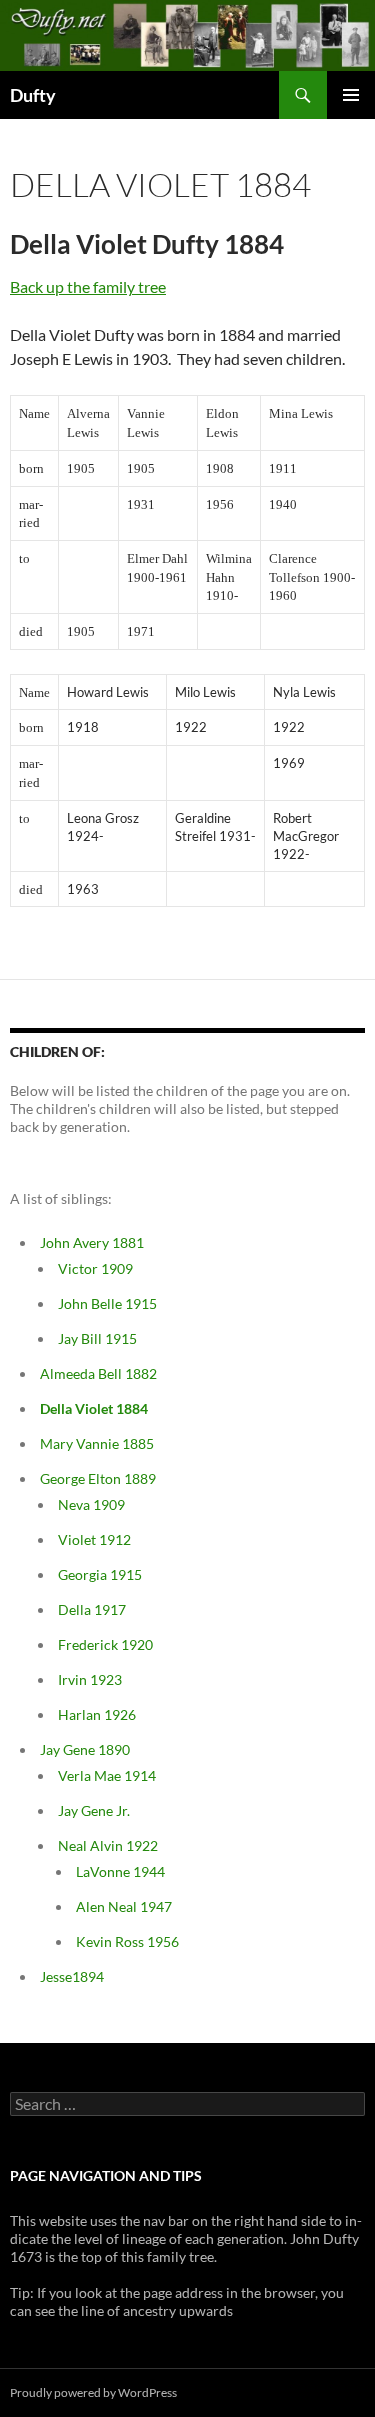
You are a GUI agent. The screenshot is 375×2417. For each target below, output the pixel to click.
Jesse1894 (72, 1976)
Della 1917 (92, 1609)
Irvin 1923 (90, 1679)
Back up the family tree (88, 286)
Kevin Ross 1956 (127, 1941)
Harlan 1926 (97, 1714)
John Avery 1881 (92, 1242)
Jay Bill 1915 (97, 1338)
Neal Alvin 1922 (108, 1845)
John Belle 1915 (107, 1303)
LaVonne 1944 (120, 1871)
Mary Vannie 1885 (97, 1443)
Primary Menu (351, 95)
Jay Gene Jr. (94, 1810)
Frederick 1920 (105, 1644)
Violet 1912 (94, 1539)
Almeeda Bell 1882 (98, 1373)
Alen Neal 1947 (124, 1906)
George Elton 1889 (98, 1478)
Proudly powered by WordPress (93, 2392)
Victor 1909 (95, 1268)
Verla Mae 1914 (107, 1775)
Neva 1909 (91, 1504)
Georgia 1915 (100, 1574)
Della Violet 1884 (94, 1408)
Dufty (33, 95)
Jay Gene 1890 (85, 1749)
